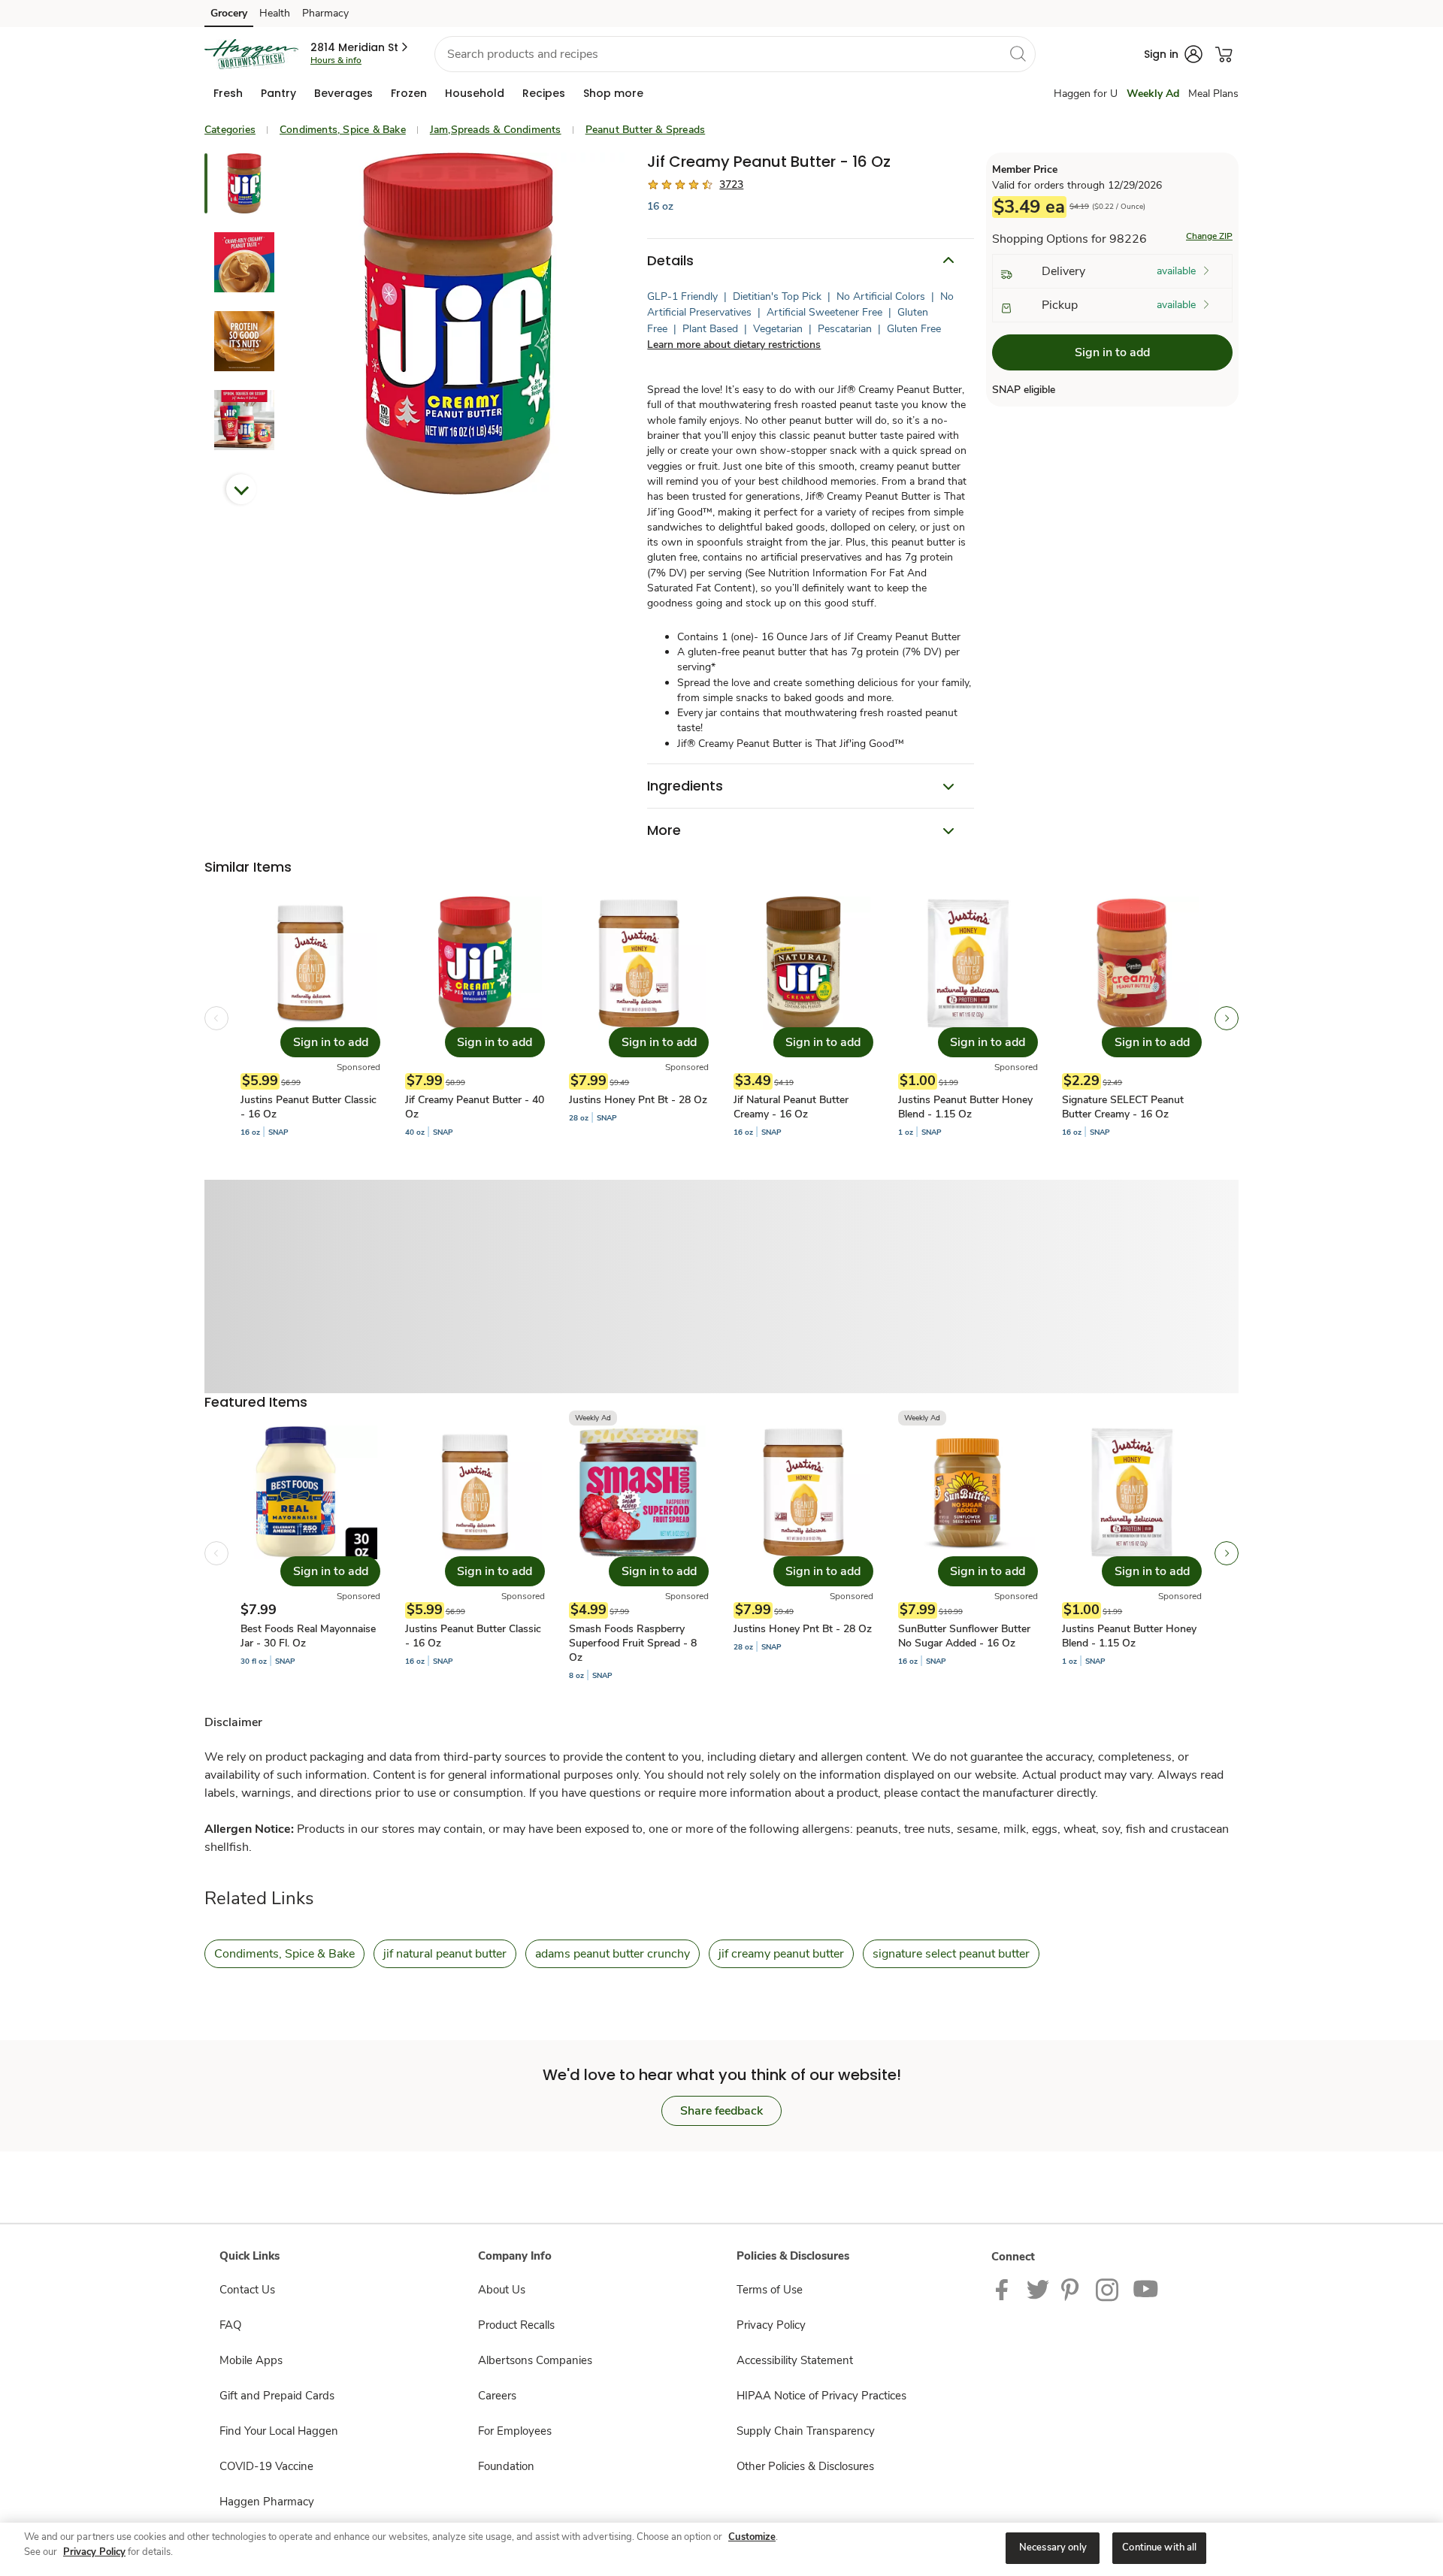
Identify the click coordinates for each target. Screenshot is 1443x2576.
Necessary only (1053, 2547)
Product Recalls (516, 2325)
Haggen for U (1086, 94)
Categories (230, 130)
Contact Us (247, 2290)
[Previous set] (216, 1018)
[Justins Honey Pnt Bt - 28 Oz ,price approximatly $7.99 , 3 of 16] (639, 1018)
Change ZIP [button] (1209, 236)
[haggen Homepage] (251, 54)
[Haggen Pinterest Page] (1072, 2289)
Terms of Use (770, 2290)
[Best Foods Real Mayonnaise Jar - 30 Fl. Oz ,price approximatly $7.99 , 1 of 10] (310, 1553)
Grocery (229, 13)
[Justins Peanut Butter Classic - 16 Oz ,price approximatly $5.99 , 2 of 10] (475, 1553)
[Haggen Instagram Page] (1108, 2289)
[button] (360, 47)
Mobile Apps (251, 2360)
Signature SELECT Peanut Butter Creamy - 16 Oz (1123, 1107)
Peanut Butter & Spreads (646, 130)
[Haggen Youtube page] (1146, 2289)
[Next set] (1227, 1018)
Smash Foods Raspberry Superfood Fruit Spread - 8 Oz (633, 1643)
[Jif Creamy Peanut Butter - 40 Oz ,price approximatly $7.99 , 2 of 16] (475, 1018)
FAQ (230, 2325)
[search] (1018, 53)
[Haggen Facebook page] (1005, 2289)
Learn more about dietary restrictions (734, 345)
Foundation (506, 2466)
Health (275, 13)
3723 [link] (731, 184)
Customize (752, 2537)
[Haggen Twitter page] (1038, 2289)
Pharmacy (325, 13)
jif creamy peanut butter (781, 1954)
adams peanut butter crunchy (613, 1954)
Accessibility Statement (795, 2360)
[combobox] (735, 54)
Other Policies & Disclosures (805, 2466)
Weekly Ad (1153, 94)
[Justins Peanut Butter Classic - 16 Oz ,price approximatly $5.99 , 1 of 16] (310, 1018)
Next (241, 489)
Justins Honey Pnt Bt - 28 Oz (638, 1100)
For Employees (515, 2431)
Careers (497, 2396)
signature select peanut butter (951, 1954)
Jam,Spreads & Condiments (496, 130)
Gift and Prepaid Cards (277, 2396)
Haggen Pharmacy (267, 2502)
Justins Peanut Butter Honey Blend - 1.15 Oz (965, 1107)
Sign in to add (1112, 352)
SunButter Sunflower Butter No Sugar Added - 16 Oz (964, 1636)
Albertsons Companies (535, 2360)
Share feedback (721, 2111)
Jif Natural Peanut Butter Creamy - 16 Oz (791, 1107)
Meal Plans (1213, 94)
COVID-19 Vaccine (266, 2466)
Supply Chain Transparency (806, 2431)
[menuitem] (228, 93)
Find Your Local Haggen (279, 2431)
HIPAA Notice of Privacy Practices (821, 2396)
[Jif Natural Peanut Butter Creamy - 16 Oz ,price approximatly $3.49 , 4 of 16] (803, 1018)
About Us (502, 2290)
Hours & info (336, 60)
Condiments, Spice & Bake (343, 130)
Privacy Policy (771, 2325)
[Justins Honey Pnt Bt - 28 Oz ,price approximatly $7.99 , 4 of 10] (803, 1553)
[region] (721, 2549)
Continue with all (1159, 2547)
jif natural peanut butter (445, 1954)
